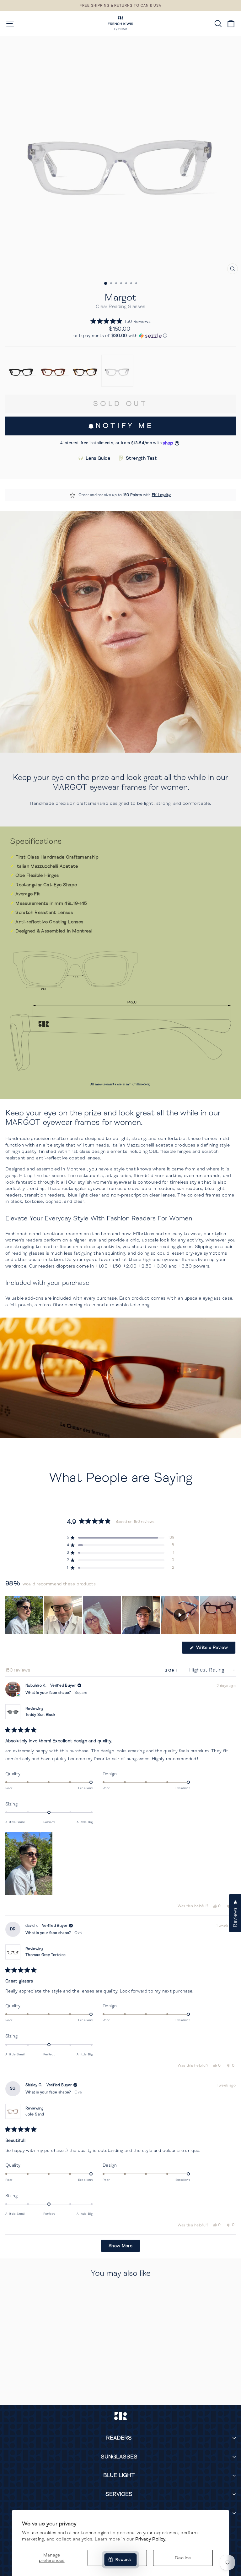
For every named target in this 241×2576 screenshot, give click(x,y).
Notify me (124, 426)
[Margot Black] (21, 371)
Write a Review (215, 1649)
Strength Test (141, 458)
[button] (121, 321)
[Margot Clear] (117, 371)
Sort (173, 1670)
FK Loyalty (161, 495)
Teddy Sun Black (40, 1715)
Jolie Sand (35, 2114)
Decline (183, 2558)
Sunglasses (119, 2457)
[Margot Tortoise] (85, 371)
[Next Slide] (231, 1615)
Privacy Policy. (151, 2539)
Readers (119, 2438)
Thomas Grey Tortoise (46, 1955)
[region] (120, 1615)
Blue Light (119, 2475)
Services (119, 2494)
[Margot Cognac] (53, 371)
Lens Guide (98, 458)
